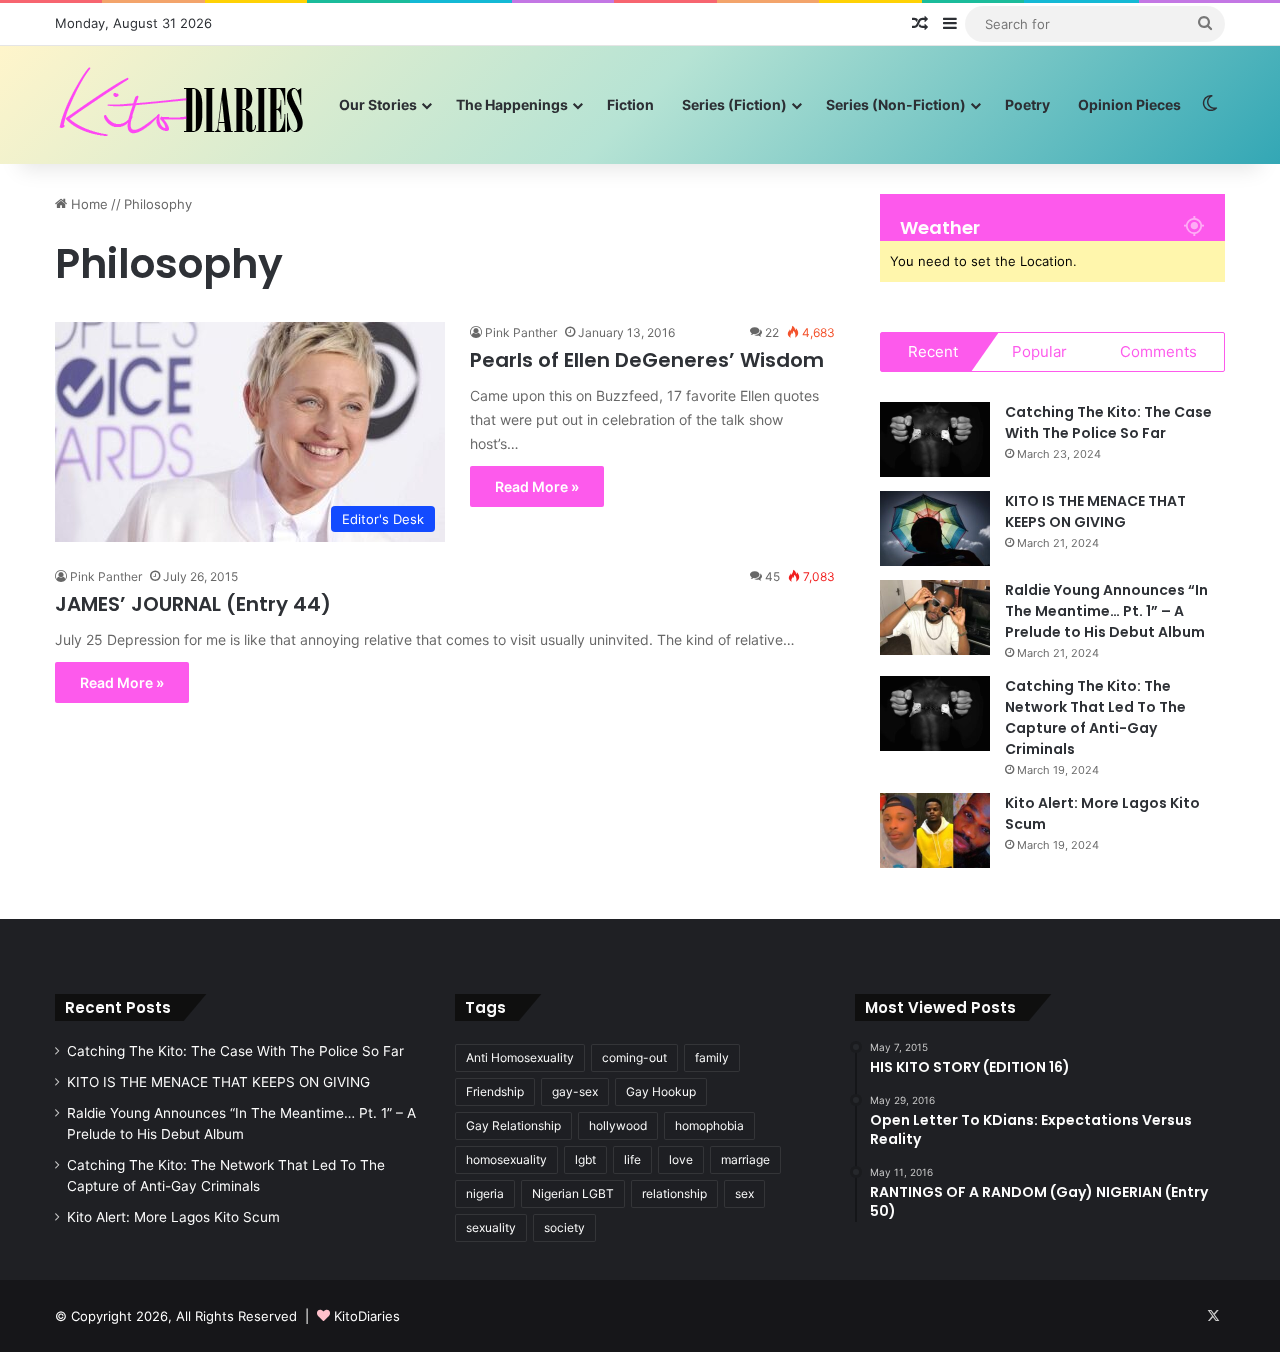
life (632, 1159)
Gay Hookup (661, 1091)
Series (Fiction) (734, 104)
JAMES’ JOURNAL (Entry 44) (193, 604)
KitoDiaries (367, 1316)
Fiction (630, 104)
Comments (1158, 351)
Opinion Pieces (1129, 104)
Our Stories (378, 104)
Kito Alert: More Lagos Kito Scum (173, 1217)
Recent (933, 351)
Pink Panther (521, 332)
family (712, 1057)
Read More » (537, 486)
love (681, 1159)
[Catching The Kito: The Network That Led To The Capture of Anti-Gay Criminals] (935, 713)
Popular (1039, 351)
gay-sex (575, 1091)
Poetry (1027, 104)
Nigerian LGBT (573, 1193)
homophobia (709, 1125)
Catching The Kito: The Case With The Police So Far (1108, 422)
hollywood (618, 1125)
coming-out (634, 1057)
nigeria (485, 1193)
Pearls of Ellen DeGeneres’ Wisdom (647, 360)
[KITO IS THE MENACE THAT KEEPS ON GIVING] (935, 528)
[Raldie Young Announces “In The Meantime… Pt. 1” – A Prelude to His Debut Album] (935, 617)
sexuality (491, 1227)
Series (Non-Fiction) (896, 104)
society (564, 1227)
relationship (674, 1193)
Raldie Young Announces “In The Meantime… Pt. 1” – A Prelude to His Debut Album (1106, 611)
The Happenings (512, 104)
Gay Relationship (513, 1125)
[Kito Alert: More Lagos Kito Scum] (935, 830)
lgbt (585, 1159)
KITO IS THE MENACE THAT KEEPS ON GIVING (1095, 511)
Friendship (495, 1091)
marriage (745, 1159)
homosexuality (506, 1159)
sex (744, 1193)
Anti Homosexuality (520, 1057)
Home (87, 204)
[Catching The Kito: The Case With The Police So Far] (935, 439)
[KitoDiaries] (184, 104)
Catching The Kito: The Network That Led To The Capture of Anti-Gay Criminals (1095, 717)
